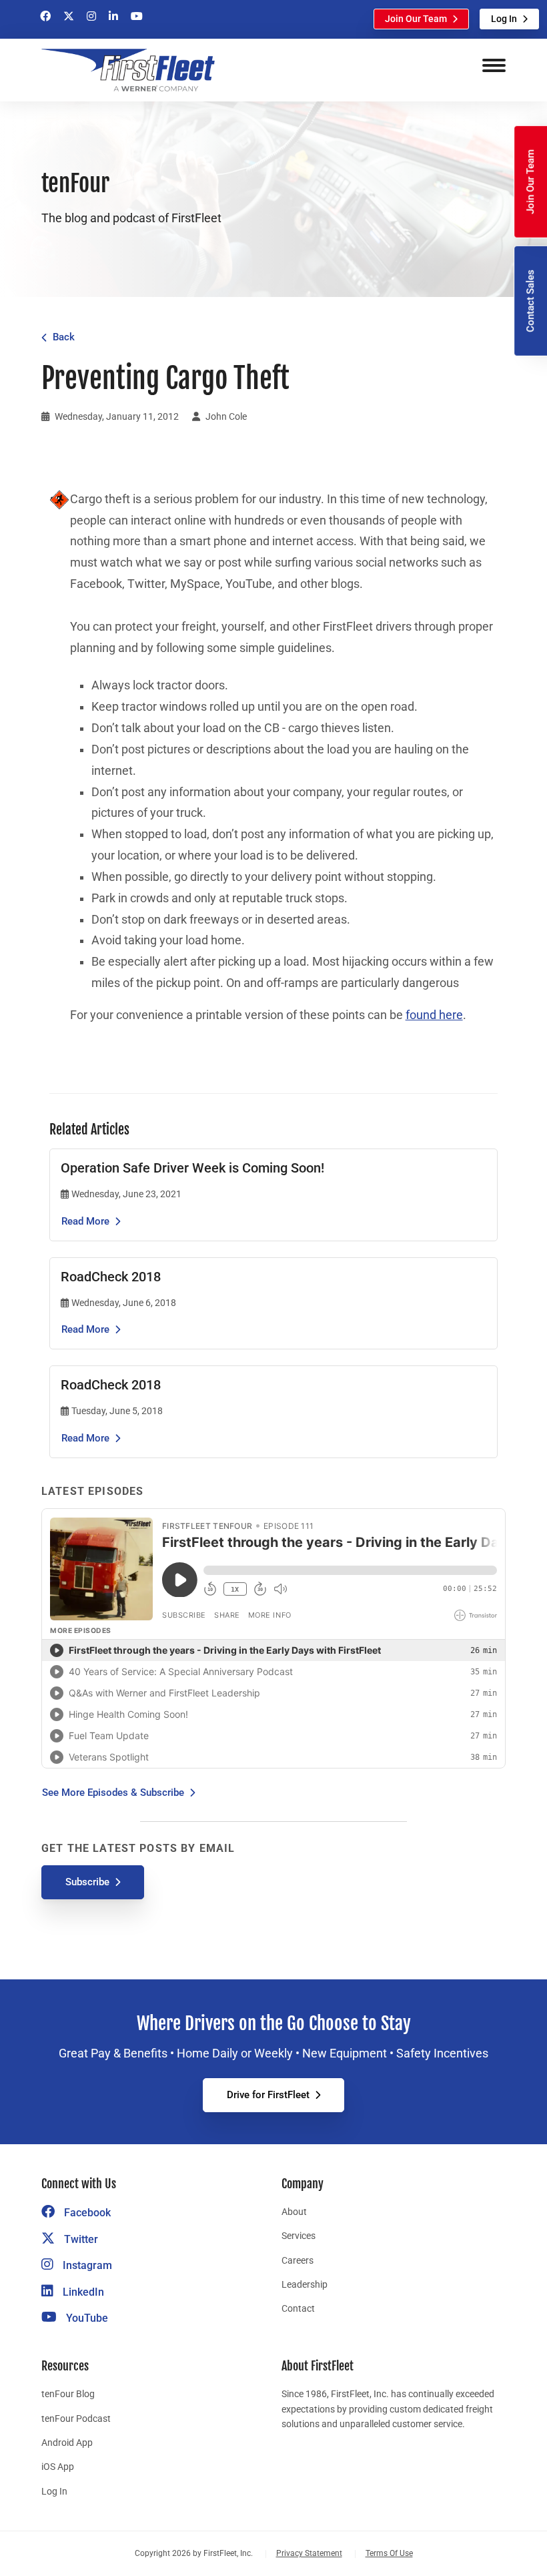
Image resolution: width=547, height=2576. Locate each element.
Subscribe (87, 1882)
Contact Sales (530, 301)
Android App (67, 2443)
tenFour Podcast (76, 2419)
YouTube (86, 2318)
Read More (85, 1221)
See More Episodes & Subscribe (113, 1793)
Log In (504, 19)
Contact (298, 2308)
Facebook (86, 2213)
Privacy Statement (309, 2553)
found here (434, 1015)
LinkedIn (82, 2292)
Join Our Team (416, 19)
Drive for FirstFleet (268, 2095)
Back (64, 337)
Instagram (86, 2265)
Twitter (80, 2239)
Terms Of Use (389, 2553)
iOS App (58, 2467)
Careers (298, 2260)
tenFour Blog (68, 2394)
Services (299, 2236)
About (294, 2212)
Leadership (305, 2284)
